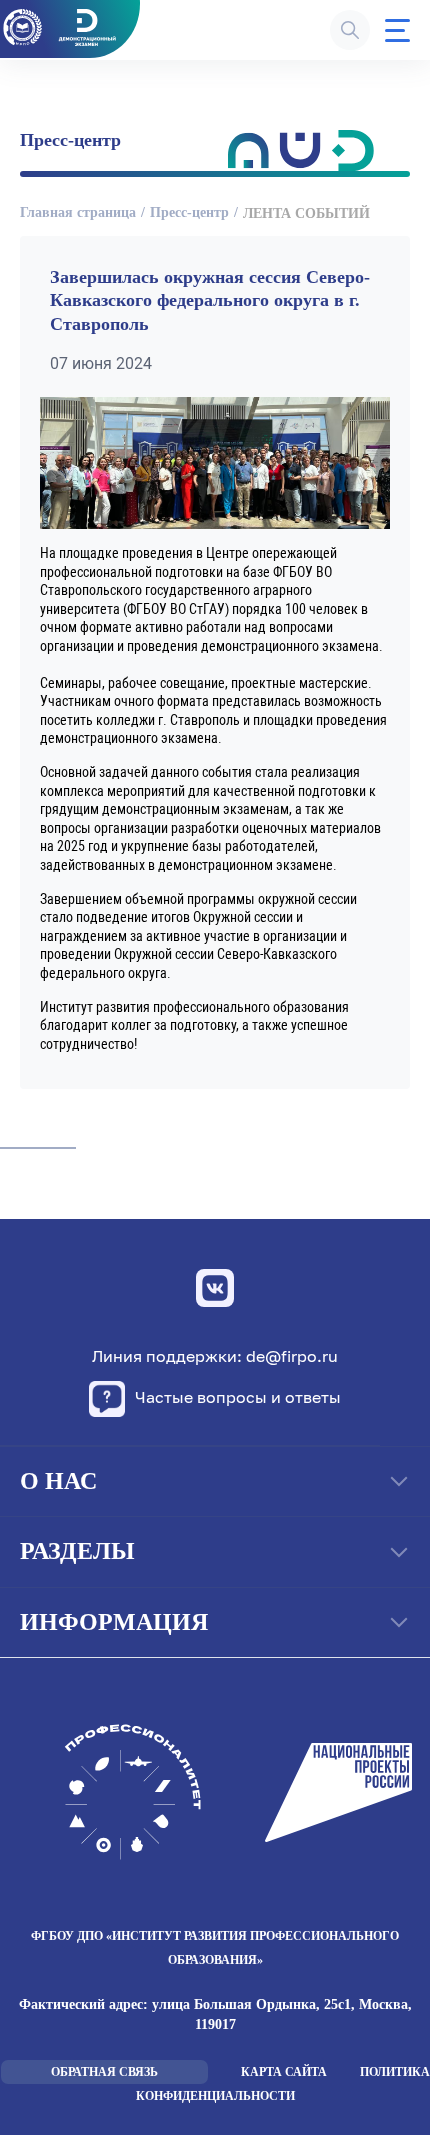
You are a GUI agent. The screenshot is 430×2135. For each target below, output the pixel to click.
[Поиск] (350, 30)
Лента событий (306, 213)
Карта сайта (284, 2072)
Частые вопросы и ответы (238, 1397)
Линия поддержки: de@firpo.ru (215, 1356)
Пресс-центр (189, 212)
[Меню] (397, 30)
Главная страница (78, 212)
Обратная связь (104, 2072)
